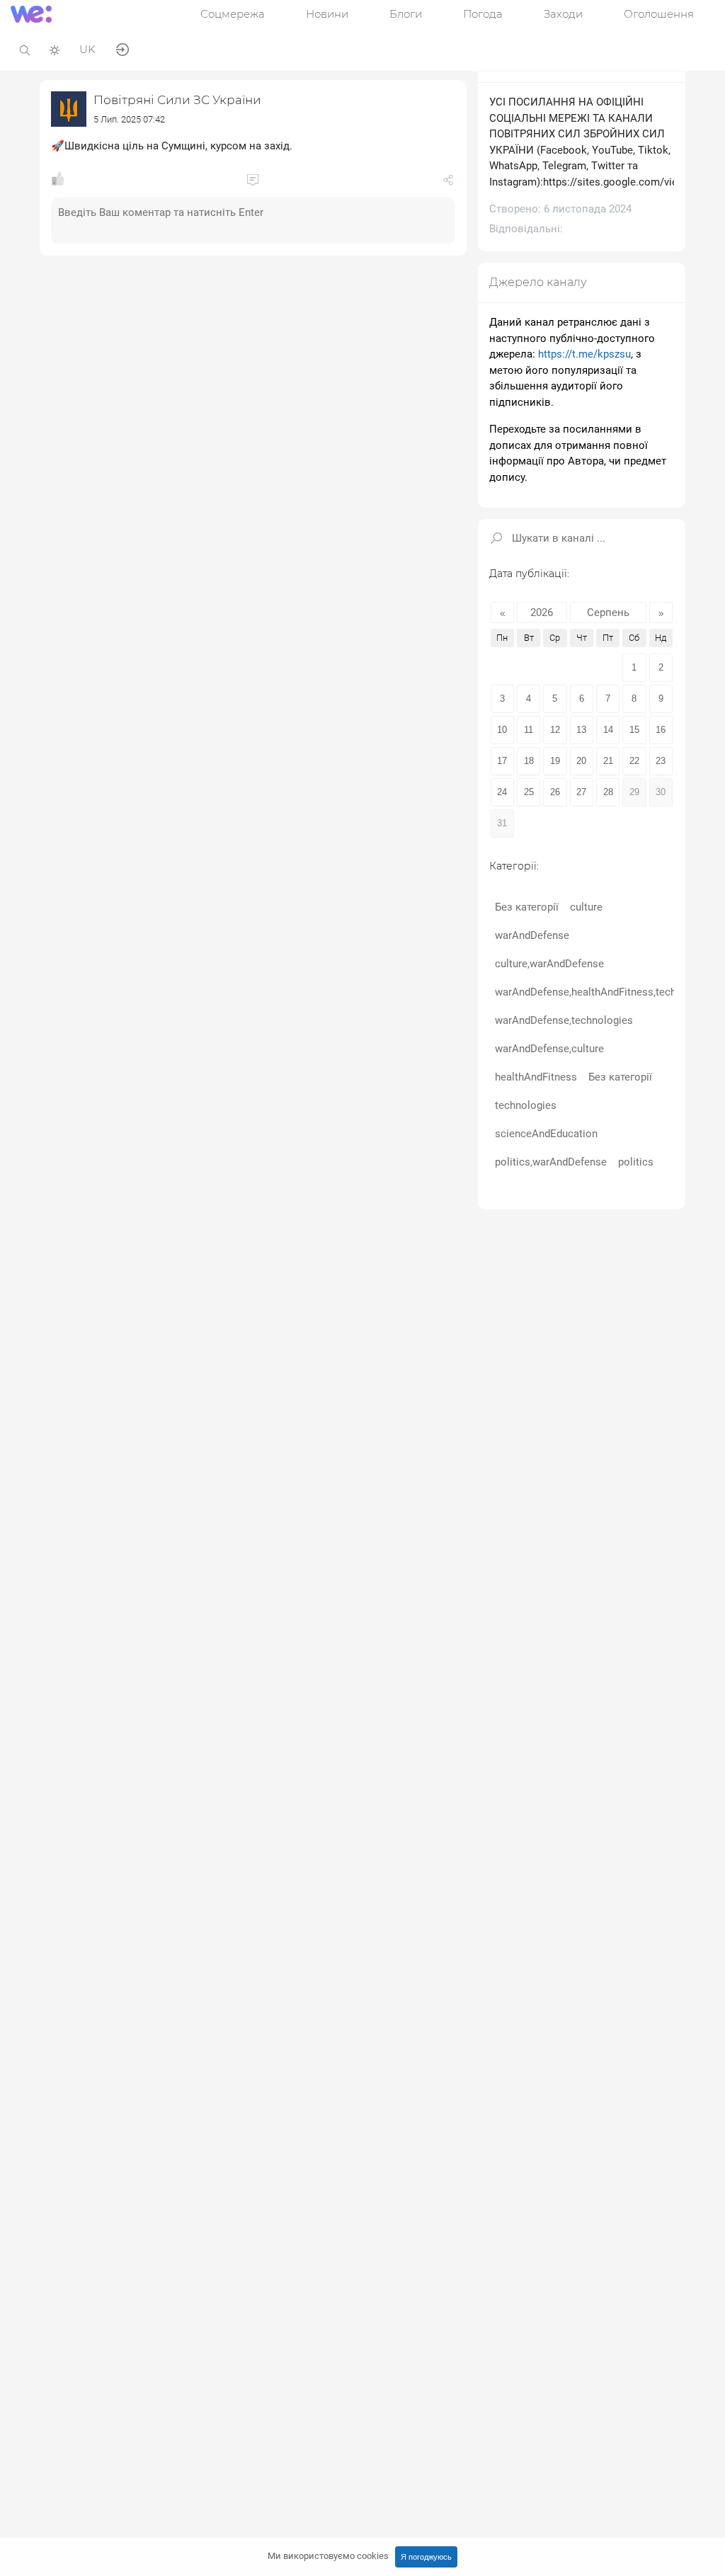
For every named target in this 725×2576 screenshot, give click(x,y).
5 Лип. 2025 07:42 (129, 119)
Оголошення (659, 14)
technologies (526, 1105)
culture (586, 907)
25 (529, 792)
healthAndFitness (536, 1077)
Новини (327, 14)
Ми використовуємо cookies (328, 2556)
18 (529, 761)
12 (555, 730)
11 (529, 730)
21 (608, 761)
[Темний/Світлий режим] (55, 49)
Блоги (406, 14)
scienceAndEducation (546, 1134)
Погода (483, 14)
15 (634, 730)
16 (661, 730)
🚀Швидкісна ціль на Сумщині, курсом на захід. (172, 146)
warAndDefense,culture (549, 1049)
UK (87, 49)
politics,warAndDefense (551, 1162)
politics (636, 1162)
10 (502, 730)
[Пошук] (25, 49)
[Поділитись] (448, 183)
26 (555, 792)
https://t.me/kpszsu (584, 354)
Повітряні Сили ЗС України (177, 100)
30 (661, 792)
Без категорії (527, 907)
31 (502, 823)
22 (634, 761)
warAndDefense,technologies (564, 1020)
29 (634, 792)
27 (581, 792)
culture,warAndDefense (549, 964)
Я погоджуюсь (426, 2557)
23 (661, 761)
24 (502, 792)
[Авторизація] (122, 49)
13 (581, 730)
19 (555, 761)
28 (608, 792)
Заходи (563, 14)
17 (502, 761)
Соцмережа (233, 14)
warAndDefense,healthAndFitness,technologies (606, 992)
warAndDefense (532, 935)
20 (581, 761)
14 (608, 730)
